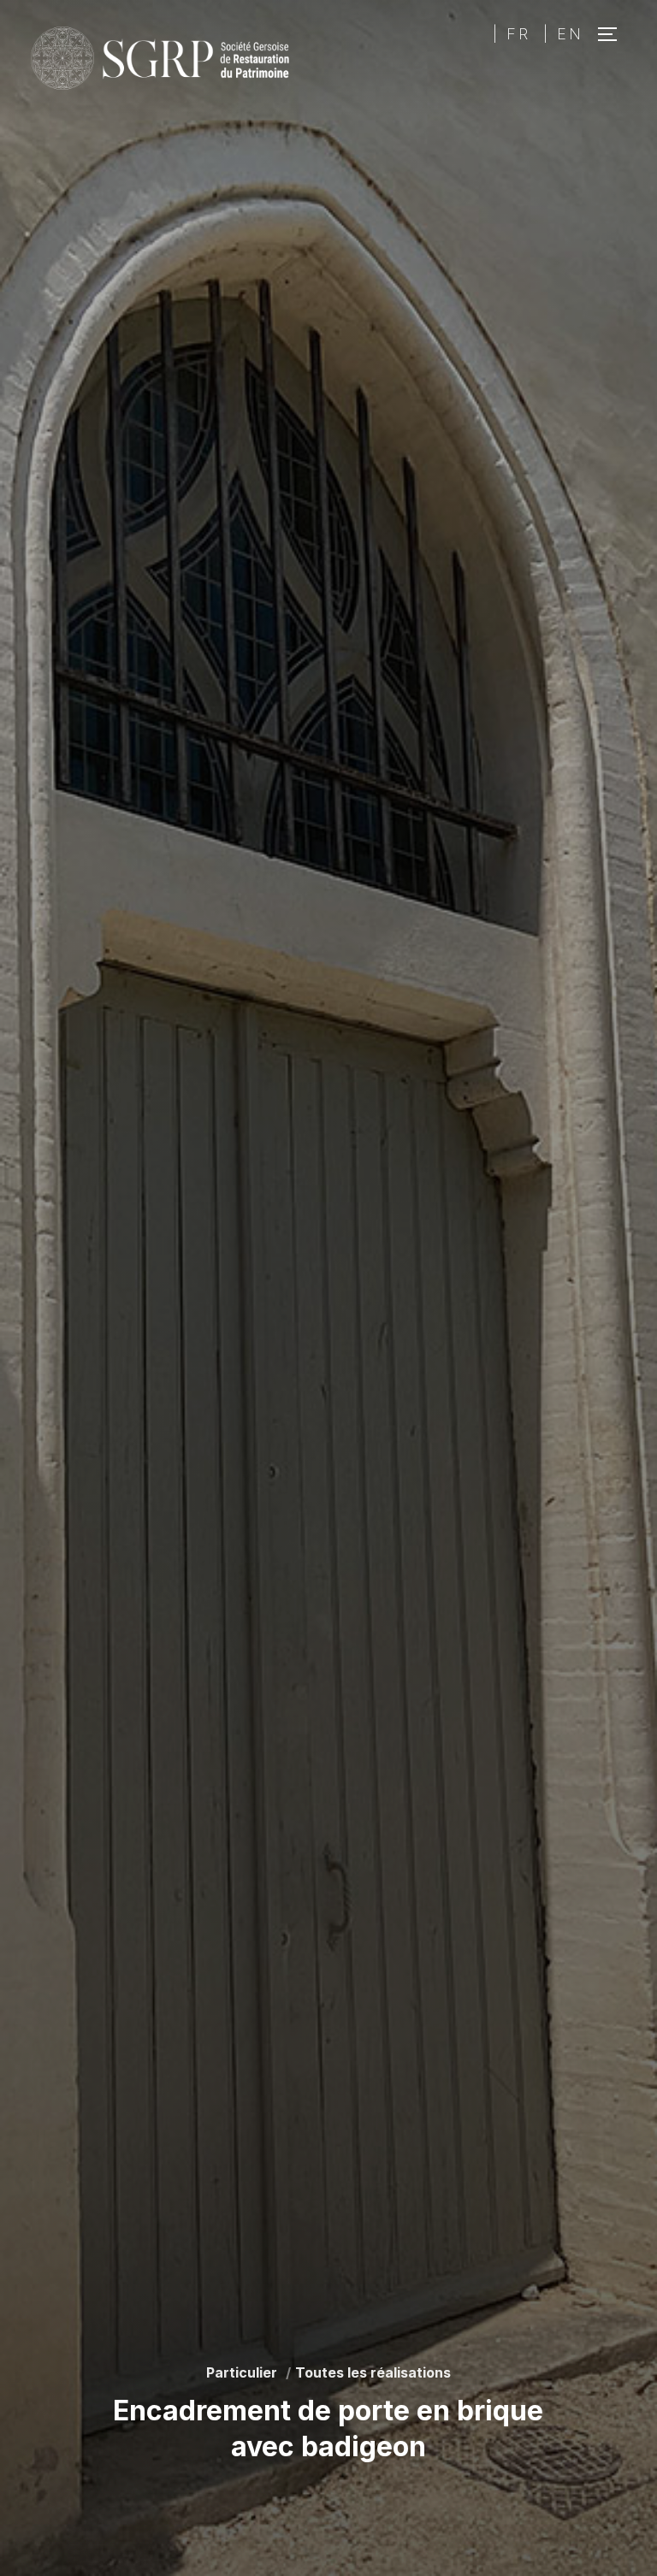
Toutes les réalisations (373, 2372)
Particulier (242, 2372)
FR (518, 34)
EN (570, 34)
